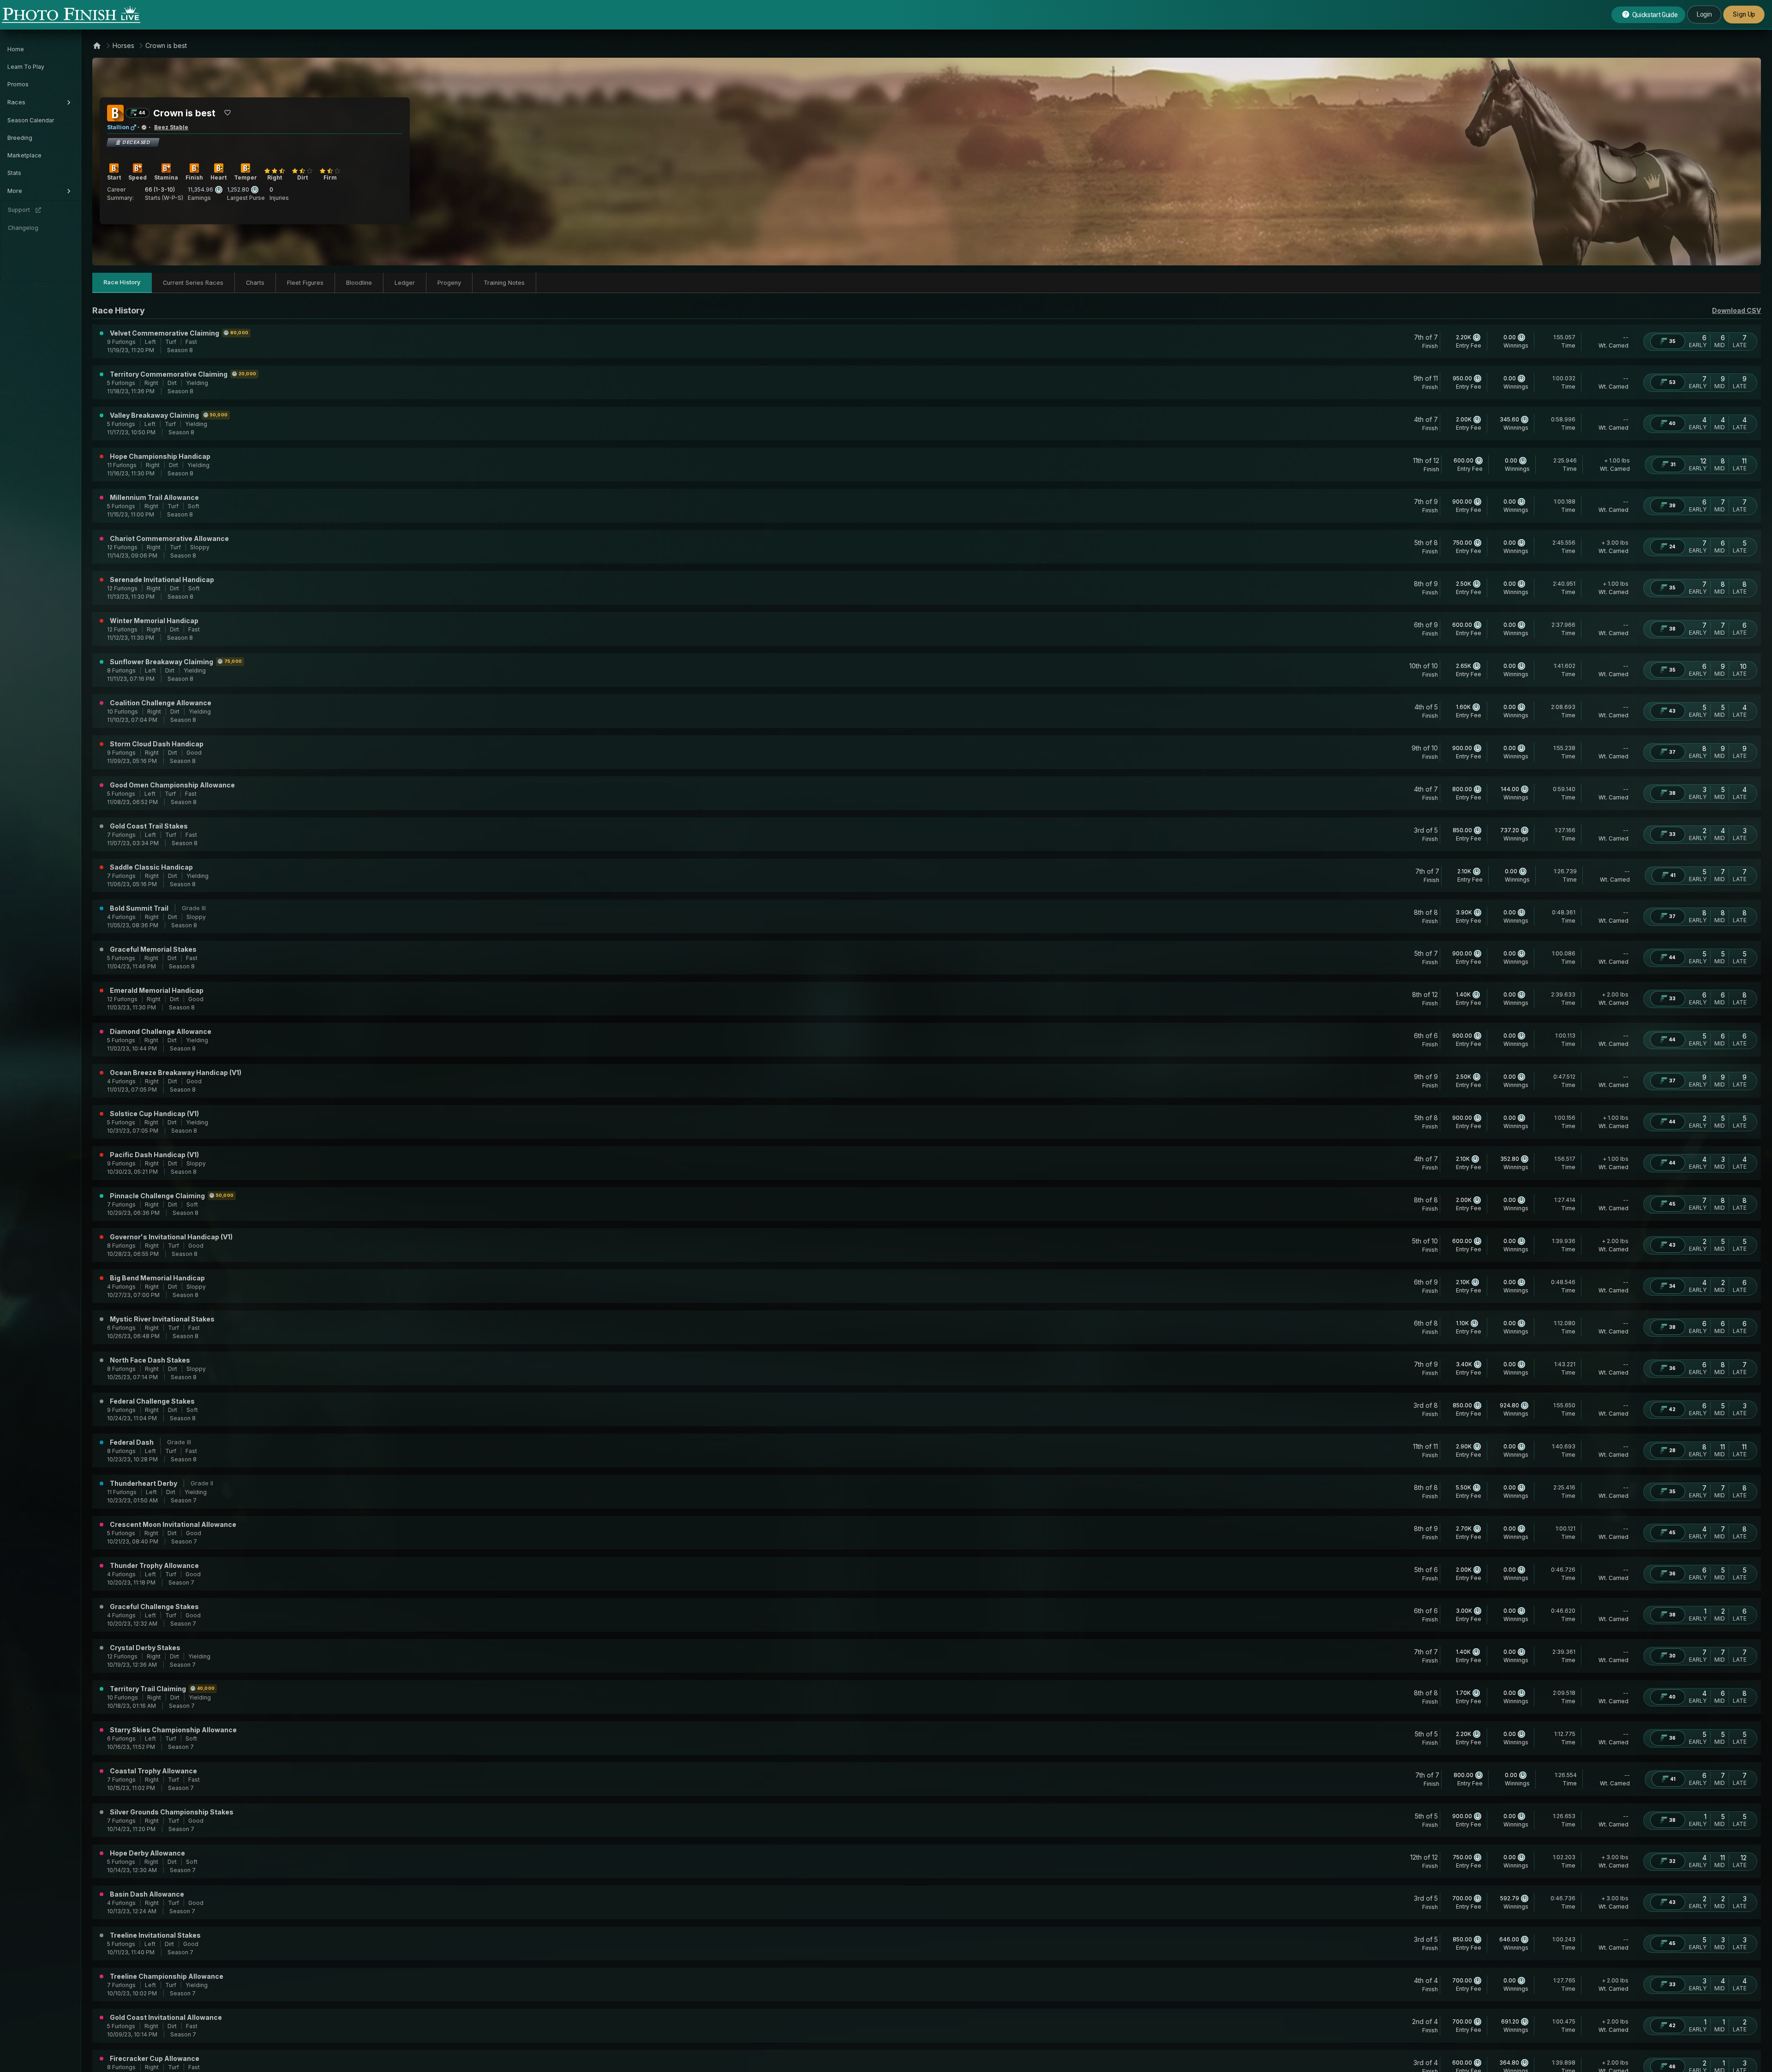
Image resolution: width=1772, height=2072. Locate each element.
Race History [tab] (122, 282)
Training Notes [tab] (504, 283)
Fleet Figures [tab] (305, 283)
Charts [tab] (255, 283)
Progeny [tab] (449, 283)
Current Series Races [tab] (193, 283)
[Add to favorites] (227, 113)
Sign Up (1744, 14)
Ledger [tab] (405, 283)
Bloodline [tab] (359, 283)
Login (1704, 14)
